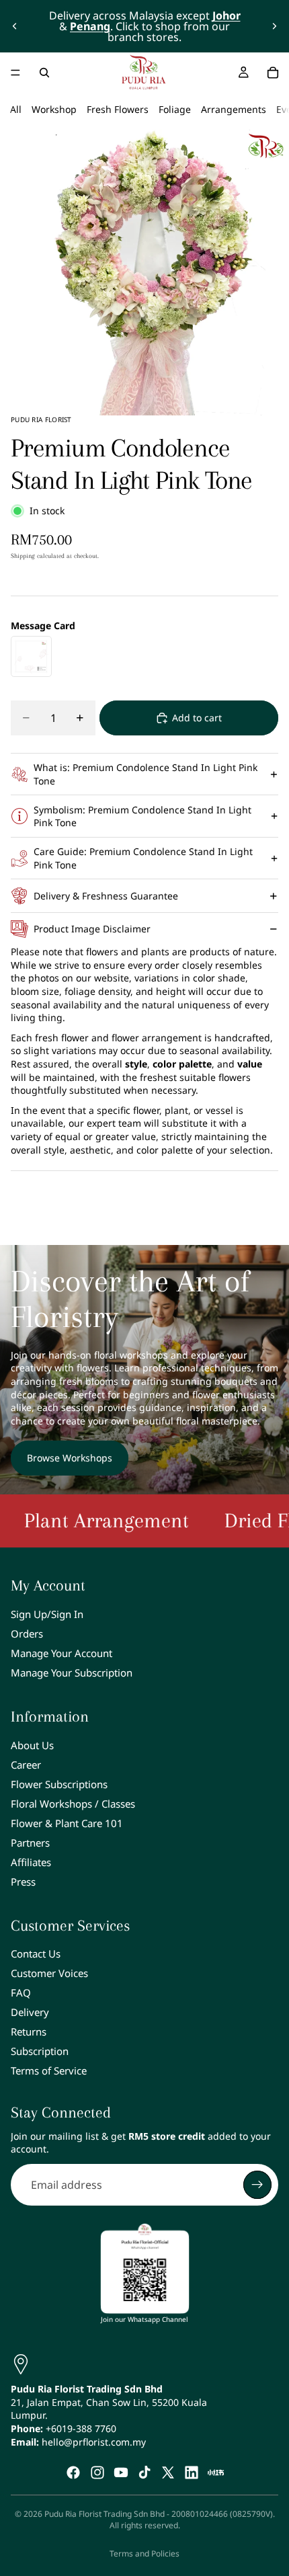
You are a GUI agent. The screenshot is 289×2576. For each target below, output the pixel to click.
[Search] (44, 73)
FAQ (21, 1993)
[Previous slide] (15, 26)
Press (23, 1882)
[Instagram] (97, 2472)
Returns (29, 2031)
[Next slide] (274, 26)
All (16, 109)
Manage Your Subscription (72, 1673)
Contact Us (36, 1954)
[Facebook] (73, 2472)
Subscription (40, 2051)
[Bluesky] (216, 2472)
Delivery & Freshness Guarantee (106, 896)
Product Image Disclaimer (92, 929)
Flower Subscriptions (59, 1784)
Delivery (30, 2012)
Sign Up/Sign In (47, 1614)
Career (26, 1765)
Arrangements (234, 109)
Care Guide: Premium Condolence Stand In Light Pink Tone (143, 858)
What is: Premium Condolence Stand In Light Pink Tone (146, 774)
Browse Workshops (70, 1458)
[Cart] (273, 73)
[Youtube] (121, 2472)
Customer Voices (49, 1973)
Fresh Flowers (118, 109)
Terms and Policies (144, 2553)
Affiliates (31, 1862)
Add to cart (197, 718)
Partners (30, 1843)
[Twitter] (168, 2472)
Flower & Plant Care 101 (67, 1823)
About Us (32, 1745)
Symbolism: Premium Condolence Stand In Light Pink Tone (142, 816)
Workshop (54, 109)
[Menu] (15, 73)
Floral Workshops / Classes (73, 1804)
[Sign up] (257, 2185)
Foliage (175, 109)
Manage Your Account (61, 1653)
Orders (27, 1634)
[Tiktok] (144, 2472)
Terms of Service (49, 2070)
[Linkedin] (192, 2472)
